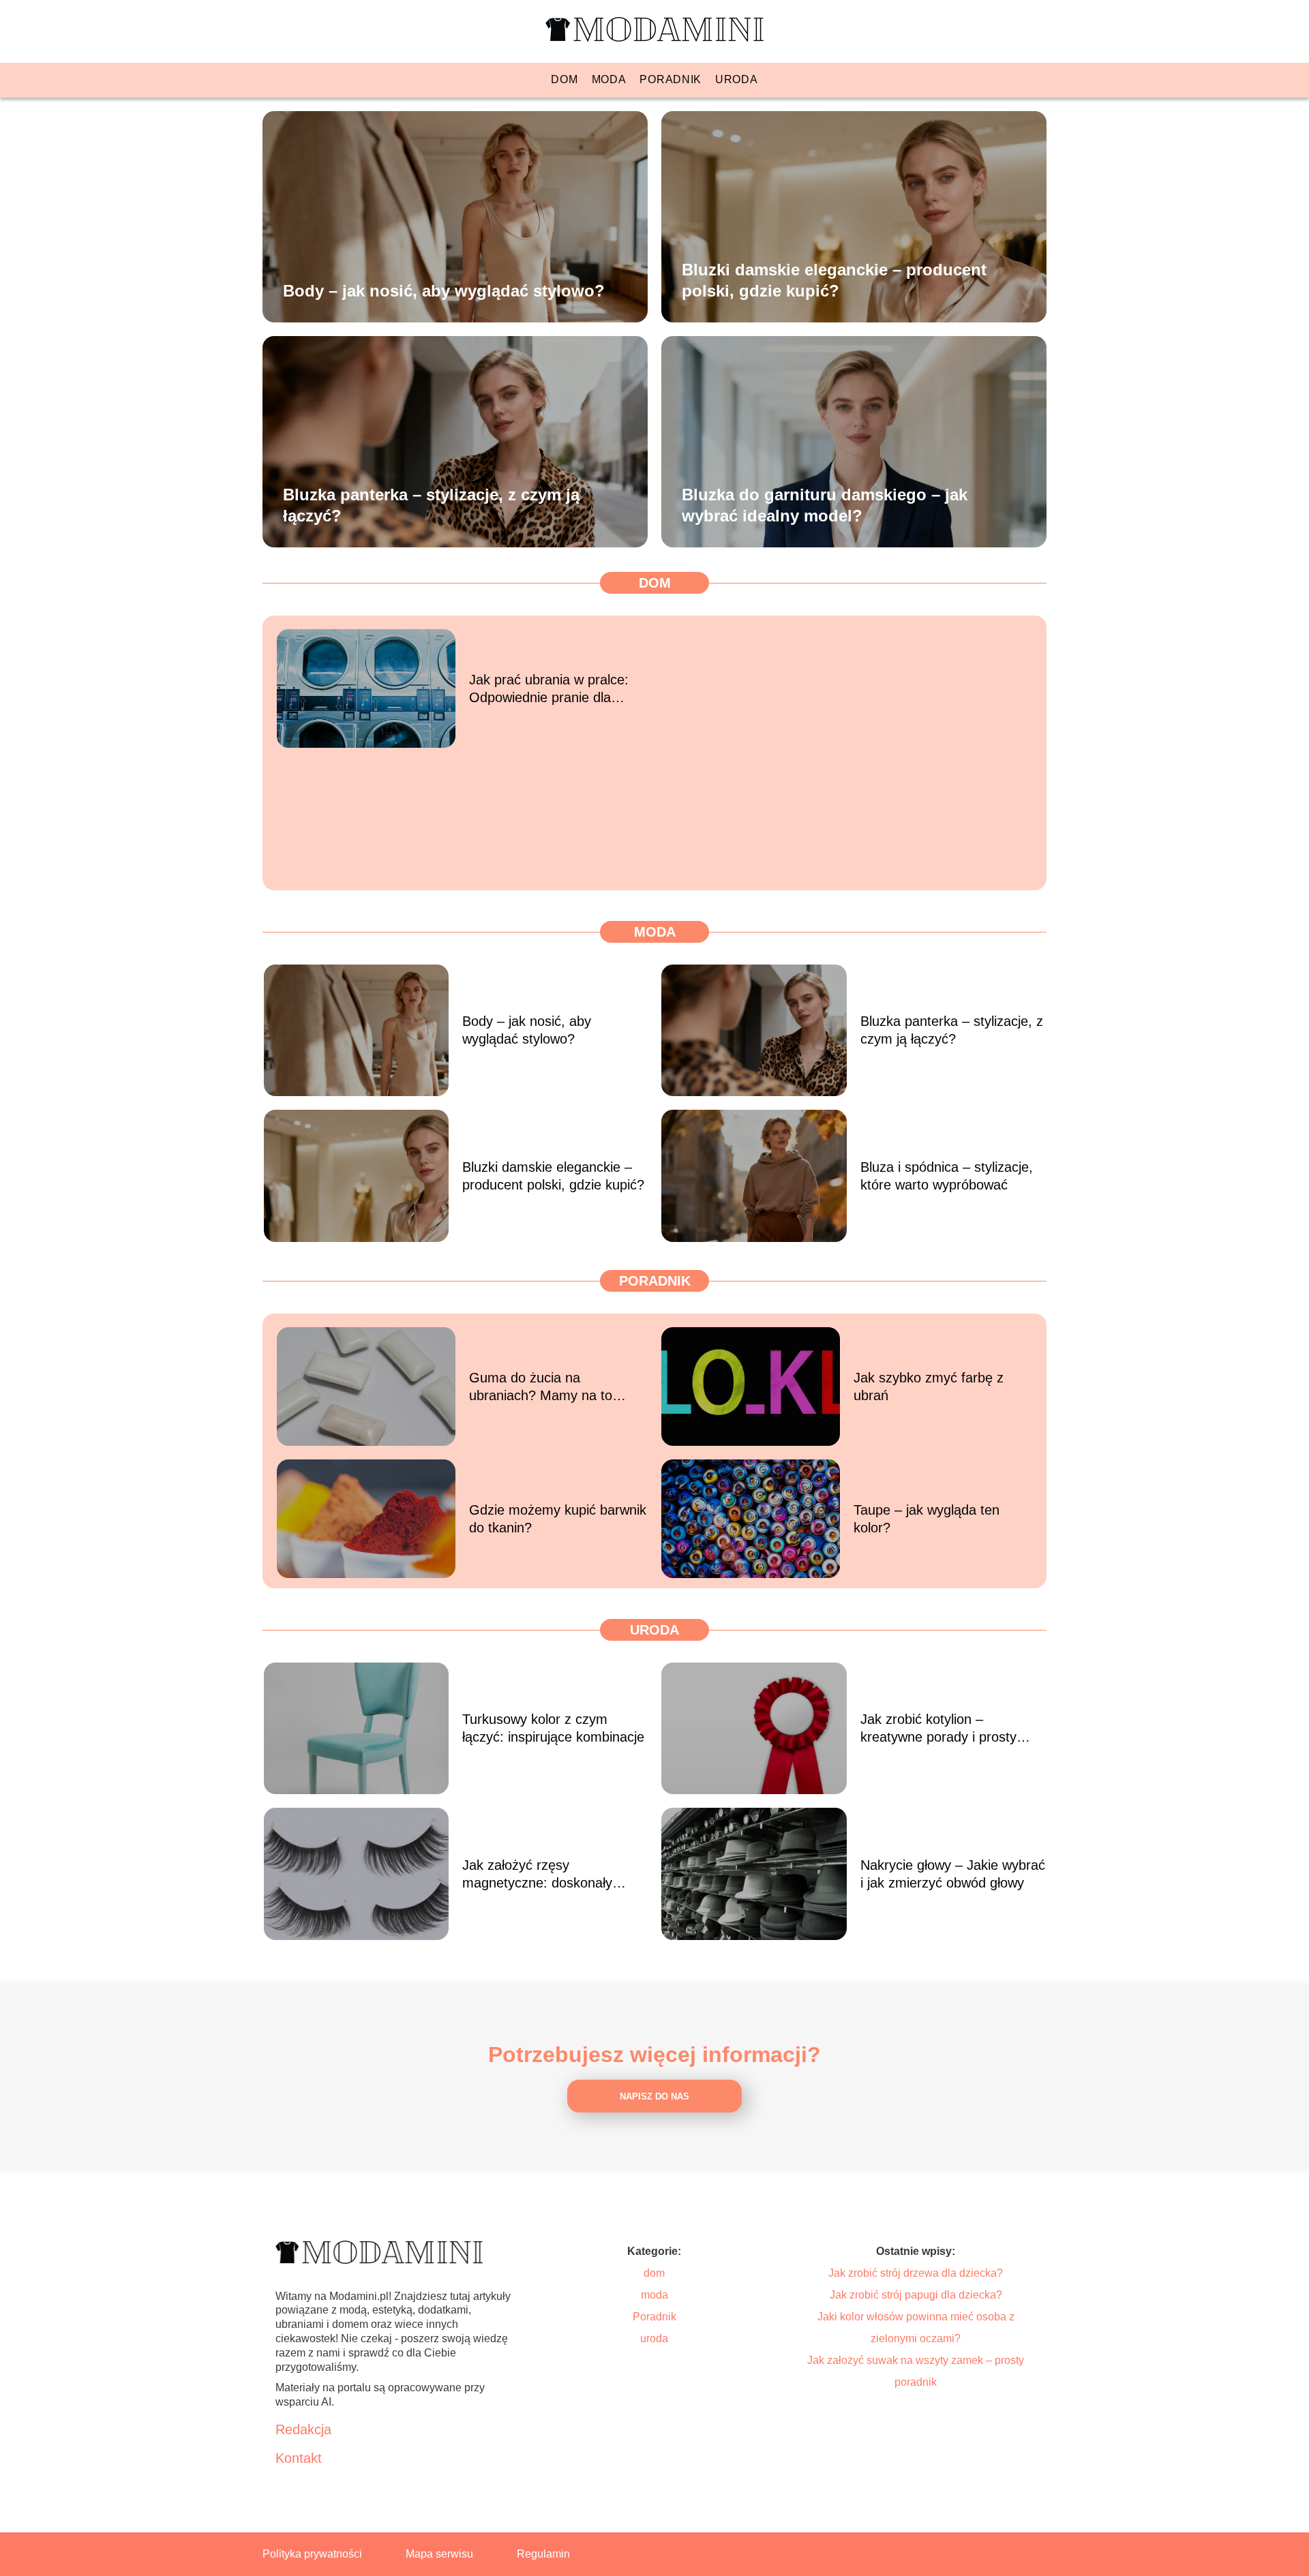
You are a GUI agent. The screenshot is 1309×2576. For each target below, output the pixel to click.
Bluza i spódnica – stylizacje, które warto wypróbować (947, 1176)
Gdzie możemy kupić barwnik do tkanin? (558, 1519)
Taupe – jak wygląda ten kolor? (927, 1519)
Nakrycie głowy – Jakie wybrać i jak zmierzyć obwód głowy (953, 1874)
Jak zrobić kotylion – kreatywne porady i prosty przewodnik (938, 1729)
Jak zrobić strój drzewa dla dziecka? (916, 2273)
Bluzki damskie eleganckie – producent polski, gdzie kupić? (834, 279)
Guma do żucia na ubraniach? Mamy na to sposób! (541, 1387)
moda (609, 79)
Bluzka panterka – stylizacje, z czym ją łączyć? (431, 504)
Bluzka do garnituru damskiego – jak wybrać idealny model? (825, 504)
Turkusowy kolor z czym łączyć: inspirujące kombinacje (553, 1728)
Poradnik (671, 79)
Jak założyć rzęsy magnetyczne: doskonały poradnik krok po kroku (537, 1875)
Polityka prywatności (312, 2554)
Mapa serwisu (439, 2554)
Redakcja (303, 2429)
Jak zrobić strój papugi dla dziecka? (916, 2295)
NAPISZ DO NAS (654, 2096)
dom (564, 79)
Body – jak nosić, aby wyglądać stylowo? (444, 290)
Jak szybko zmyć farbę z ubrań (929, 1387)
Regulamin (543, 2554)
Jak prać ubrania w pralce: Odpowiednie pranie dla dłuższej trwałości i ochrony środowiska (551, 689)
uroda (737, 79)
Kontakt (299, 2458)
